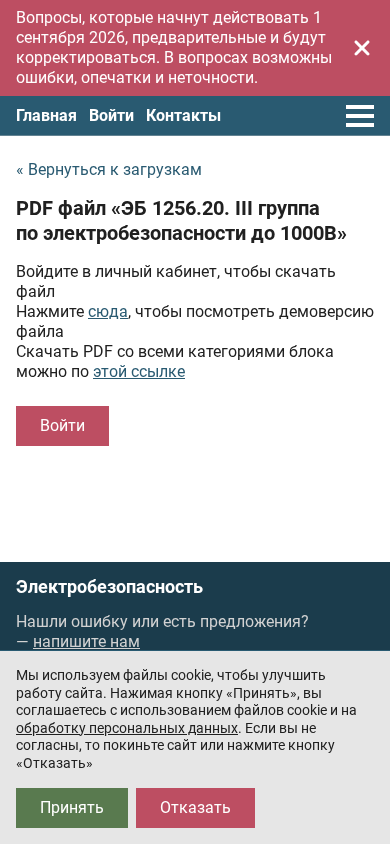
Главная (46, 115)
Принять (72, 807)
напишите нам (86, 641)
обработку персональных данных (127, 728)
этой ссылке (139, 371)
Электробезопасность (109, 587)
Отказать (195, 807)
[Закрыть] (362, 48)
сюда (108, 311)
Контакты (183, 115)
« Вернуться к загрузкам (109, 169)
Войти (111, 115)
